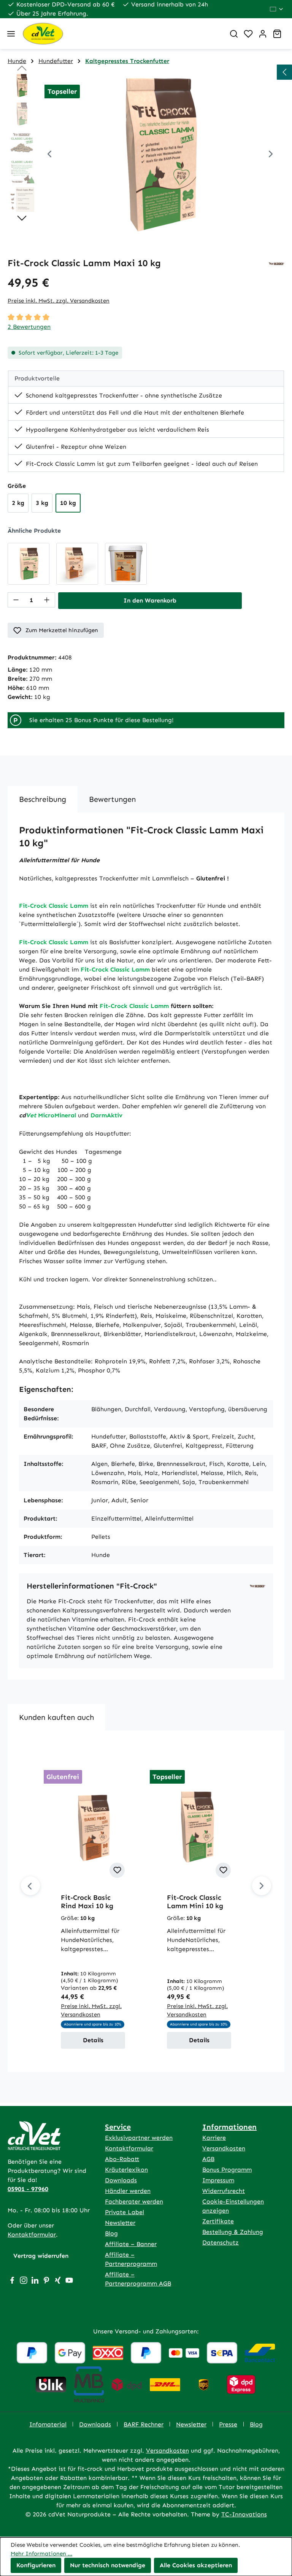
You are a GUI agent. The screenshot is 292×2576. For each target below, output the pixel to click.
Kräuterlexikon (126, 2170)
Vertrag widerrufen (41, 2256)
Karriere (214, 2138)
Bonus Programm (227, 2170)
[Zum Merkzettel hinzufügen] (117, 1870)
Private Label (125, 2212)
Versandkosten (224, 2148)
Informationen (229, 2127)
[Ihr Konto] (263, 34)
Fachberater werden (134, 2201)
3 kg (42, 503)
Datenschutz (221, 2242)
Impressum (218, 2180)
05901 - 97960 (28, 2189)
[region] (146, 155)
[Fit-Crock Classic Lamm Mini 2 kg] (29, 564)
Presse (228, 2424)
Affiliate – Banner (131, 2244)
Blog (111, 2233)
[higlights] (284, 72)
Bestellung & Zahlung (233, 2232)
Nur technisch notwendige (108, 2565)
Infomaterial (48, 2424)
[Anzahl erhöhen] (47, 600)
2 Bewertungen (29, 327)
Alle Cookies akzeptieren (196, 2565)
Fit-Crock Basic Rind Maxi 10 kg (87, 1902)
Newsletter (120, 2223)
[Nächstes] (271, 155)
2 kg (18, 503)
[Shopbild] (160, 155)
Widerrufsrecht (224, 2191)
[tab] (43, 799)
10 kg (68, 503)
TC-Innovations (244, 2514)
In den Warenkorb (150, 600)
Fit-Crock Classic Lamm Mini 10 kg (195, 1902)
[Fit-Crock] (277, 263)
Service (118, 2127)
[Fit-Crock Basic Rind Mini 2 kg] (77, 564)
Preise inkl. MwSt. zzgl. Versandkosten (59, 301)
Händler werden (128, 2191)
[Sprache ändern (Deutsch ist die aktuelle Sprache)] (277, 9)
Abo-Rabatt (122, 2159)
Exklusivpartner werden (139, 2138)
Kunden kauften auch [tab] (56, 1717)
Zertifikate (218, 2221)
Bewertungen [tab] (112, 799)
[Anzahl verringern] (16, 600)
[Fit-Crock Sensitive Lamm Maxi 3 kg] (126, 564)
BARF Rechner (144, 2424)
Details (93, 2040)
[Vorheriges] (49, 155)
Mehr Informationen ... (41, 2554)
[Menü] (11, 34)
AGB (208, 2159)
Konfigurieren (36, 2565)
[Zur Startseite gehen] (121, 34)
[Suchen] (234, 34)
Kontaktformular (32, 2234)
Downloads (121, 2180)
